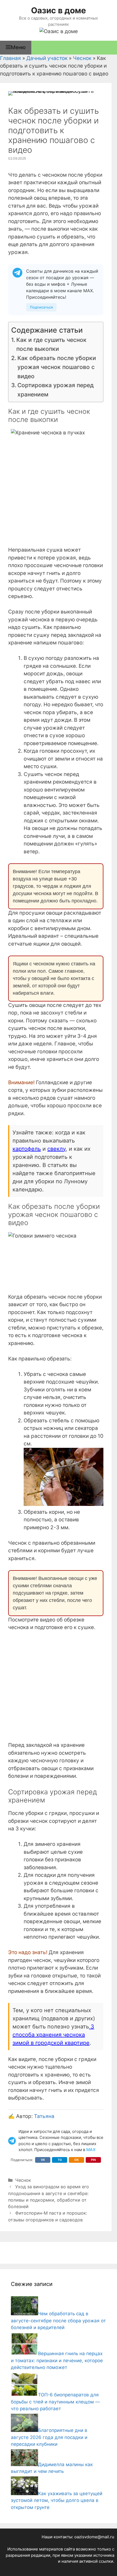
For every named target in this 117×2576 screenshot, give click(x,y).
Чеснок (82, 58)
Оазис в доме (59, 10)
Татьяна (44, 2116)
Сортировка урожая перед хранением (56, 390)
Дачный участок (47, 58)
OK (76, 2160)
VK (43, 2160)
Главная (10, 58)
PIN (93, 2160)
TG (60, 2160)
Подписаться (41, 307)
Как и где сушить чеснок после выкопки (51, 344)
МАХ (91, 2150)
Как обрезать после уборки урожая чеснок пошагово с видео (57, 367)
